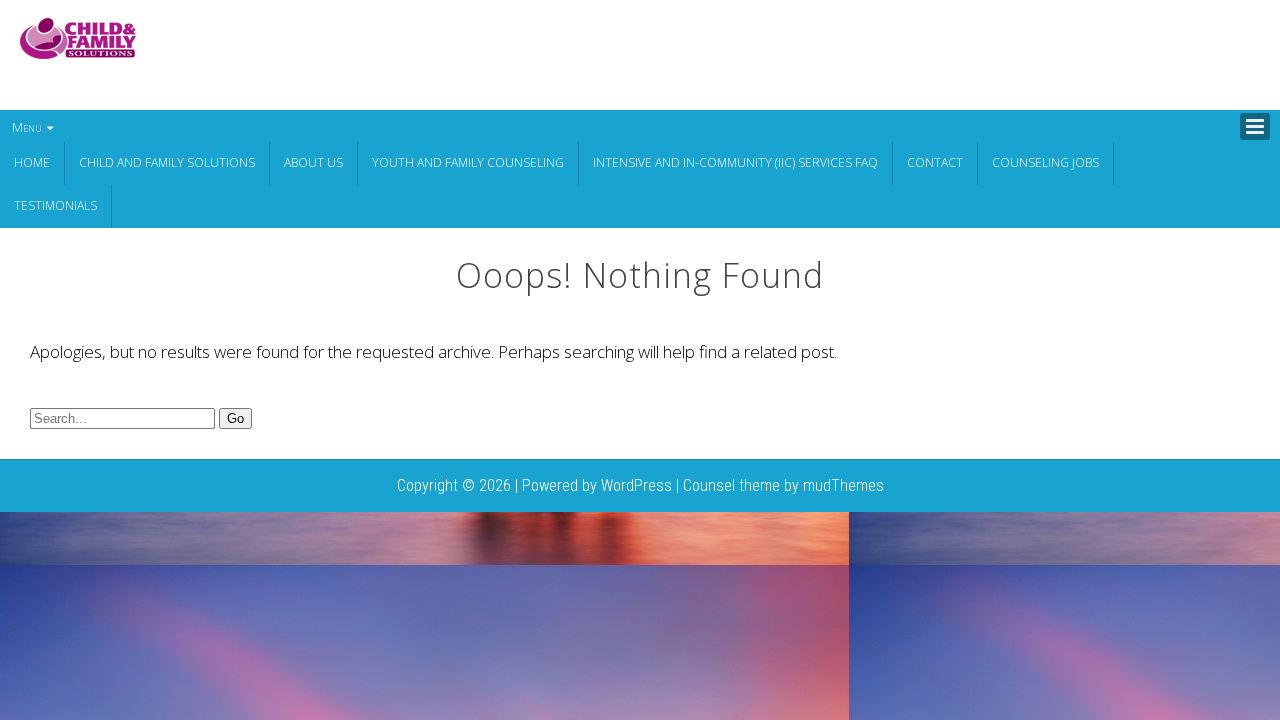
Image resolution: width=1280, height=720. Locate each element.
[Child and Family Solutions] (78, 53)
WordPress (636, 485)
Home (32, 162)
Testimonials (55, 205)
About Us (313, 162)
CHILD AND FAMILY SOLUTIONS (167, 162)
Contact (935, 162)
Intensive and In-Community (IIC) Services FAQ (735, 162)
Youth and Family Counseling (468, 162)
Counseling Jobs (1045, 162)
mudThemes (843, 485)
